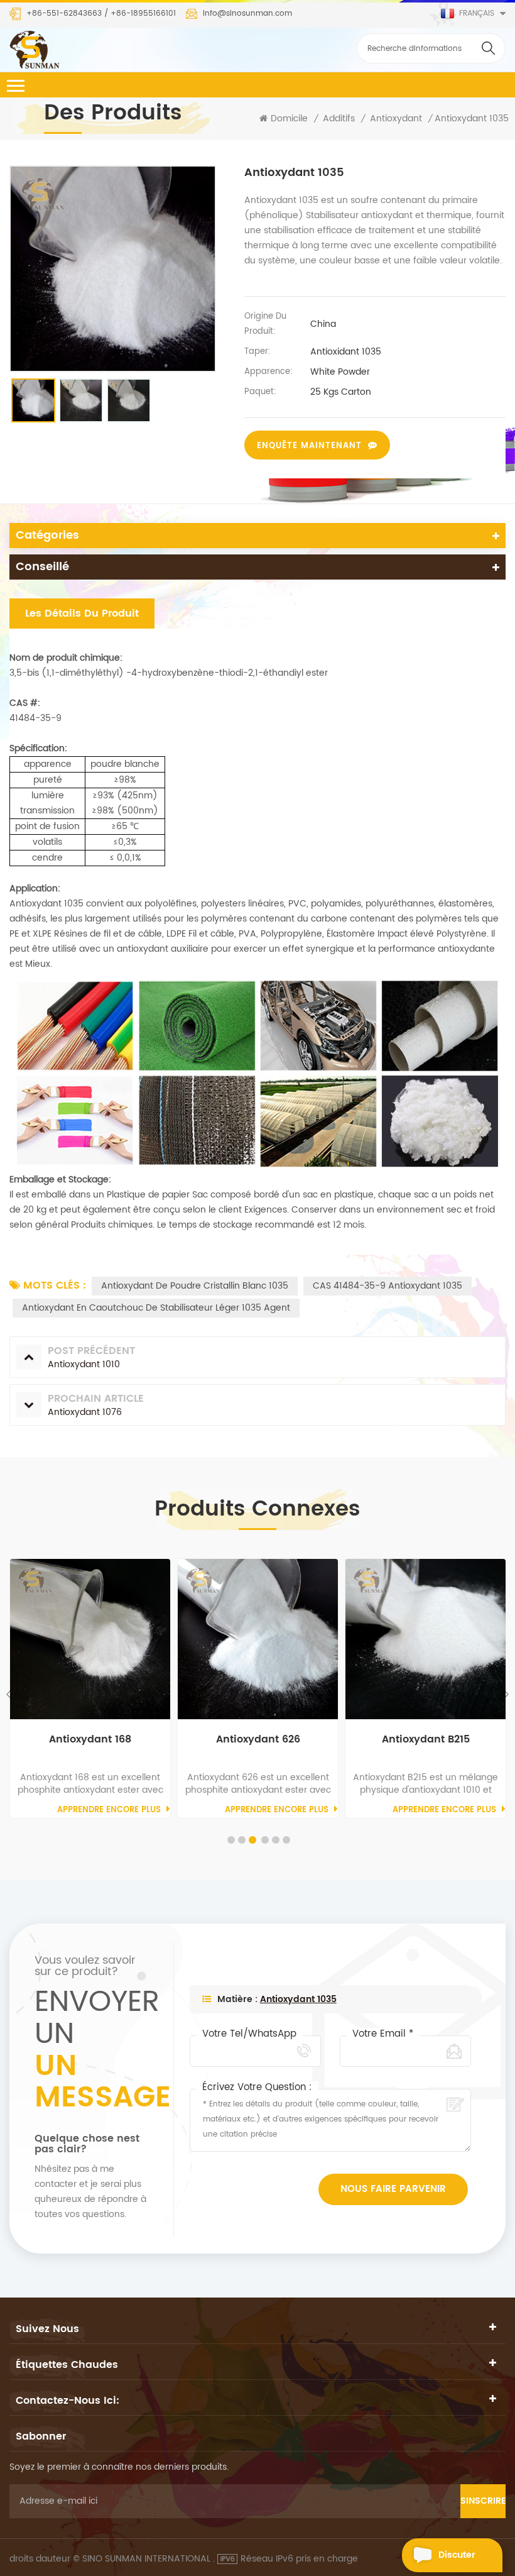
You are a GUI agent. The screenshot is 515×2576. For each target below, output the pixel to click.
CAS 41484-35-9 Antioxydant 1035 (388, 1286)
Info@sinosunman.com (247, 14)
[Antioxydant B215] (426, 1639)
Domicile (289, 119)
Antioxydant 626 (258, 1740)
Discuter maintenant (464, 2560)
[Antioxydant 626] (258, 1639)
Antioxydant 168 (90, 1740)
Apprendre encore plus (109, 1810)
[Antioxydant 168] (90, 1639)
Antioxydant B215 (426, 1740)
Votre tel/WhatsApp (249, 2034)
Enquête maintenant (309, 446)
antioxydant (396, 119)
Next (505, 1694)
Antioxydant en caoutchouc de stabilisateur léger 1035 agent (156, 1308)
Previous (10, 1694)
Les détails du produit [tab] (82, 614)
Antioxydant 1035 (298, 1999)
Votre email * (383, 2034)
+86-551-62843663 (64, 14)
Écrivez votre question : (257, 2088)
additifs (339, 119)
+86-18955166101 (143, 14)
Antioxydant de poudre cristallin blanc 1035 (195, 1286)
